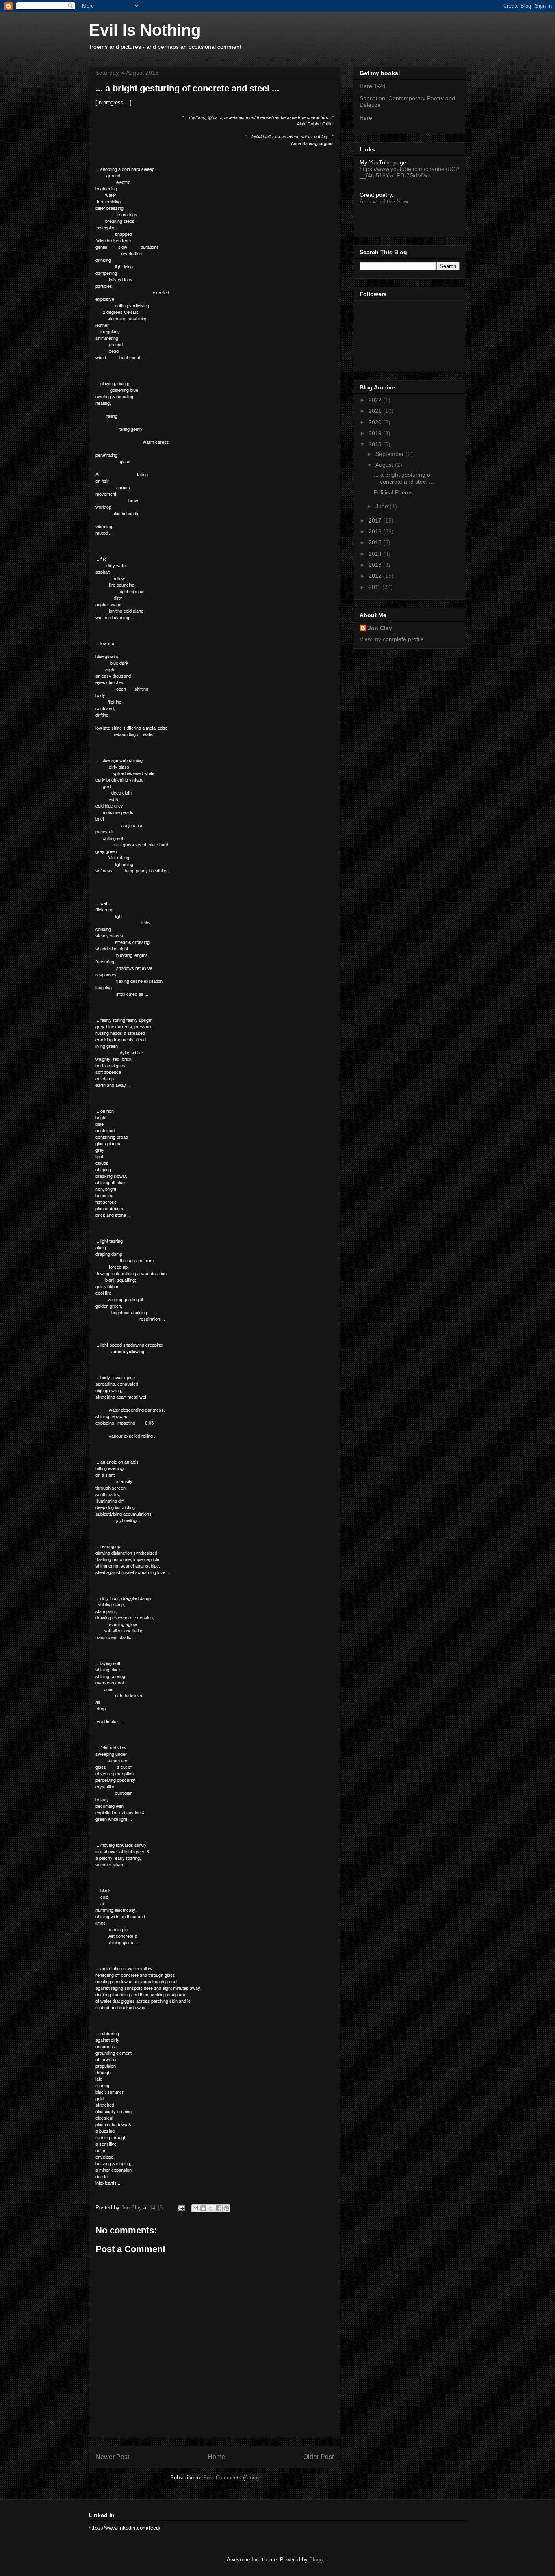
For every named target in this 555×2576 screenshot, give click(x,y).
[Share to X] (211, 2208)
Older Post (318, 2457)
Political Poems (393, 492)
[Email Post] (181, 2208)
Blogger (318, 2560)
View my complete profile (392, 639)
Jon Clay (380, 628)
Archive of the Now (384, 201)
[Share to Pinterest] (226, 2208)
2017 (376, 520)
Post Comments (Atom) (231, 2478)
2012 (376, 576)
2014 (376, 554)
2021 (376, 411)
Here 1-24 (373, 86)
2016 (376, 531)
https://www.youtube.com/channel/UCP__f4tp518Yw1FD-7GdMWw (409, 172)
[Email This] (195, 2208)
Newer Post (112, 2457)
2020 (376, 422)
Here (366, 118)
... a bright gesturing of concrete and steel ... (404, 478)
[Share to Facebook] (219, 2208)
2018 (376, 444)
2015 (376, 542)
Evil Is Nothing (145, 30)
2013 (376, 565)
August (385, 465)
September (390, 454)
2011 (375, 587)
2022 (376, 400)
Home (216, 2457)
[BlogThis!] (203, 2208)
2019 (376, 433)
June (383, 506)
